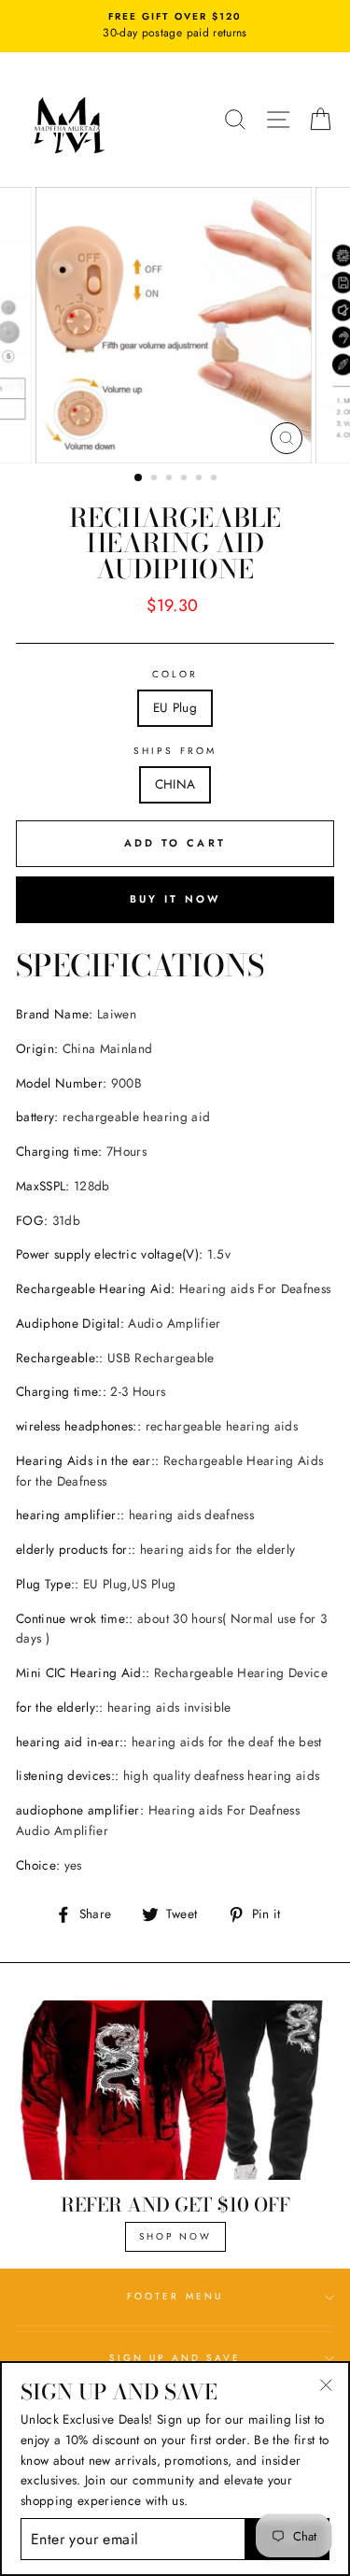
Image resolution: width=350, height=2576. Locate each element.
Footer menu (175, 2296)
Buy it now (175, 899)
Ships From (175, 751)
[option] (175, 26)
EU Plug (175, 707)
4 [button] (186, 479)
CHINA (175, 784)
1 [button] (139, 478)
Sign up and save (175, 2358)
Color (175, 674)
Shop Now (175, 2236)
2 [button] (156, 479)
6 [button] (216, 479)
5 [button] (201, 479)
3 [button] (171, 479)
